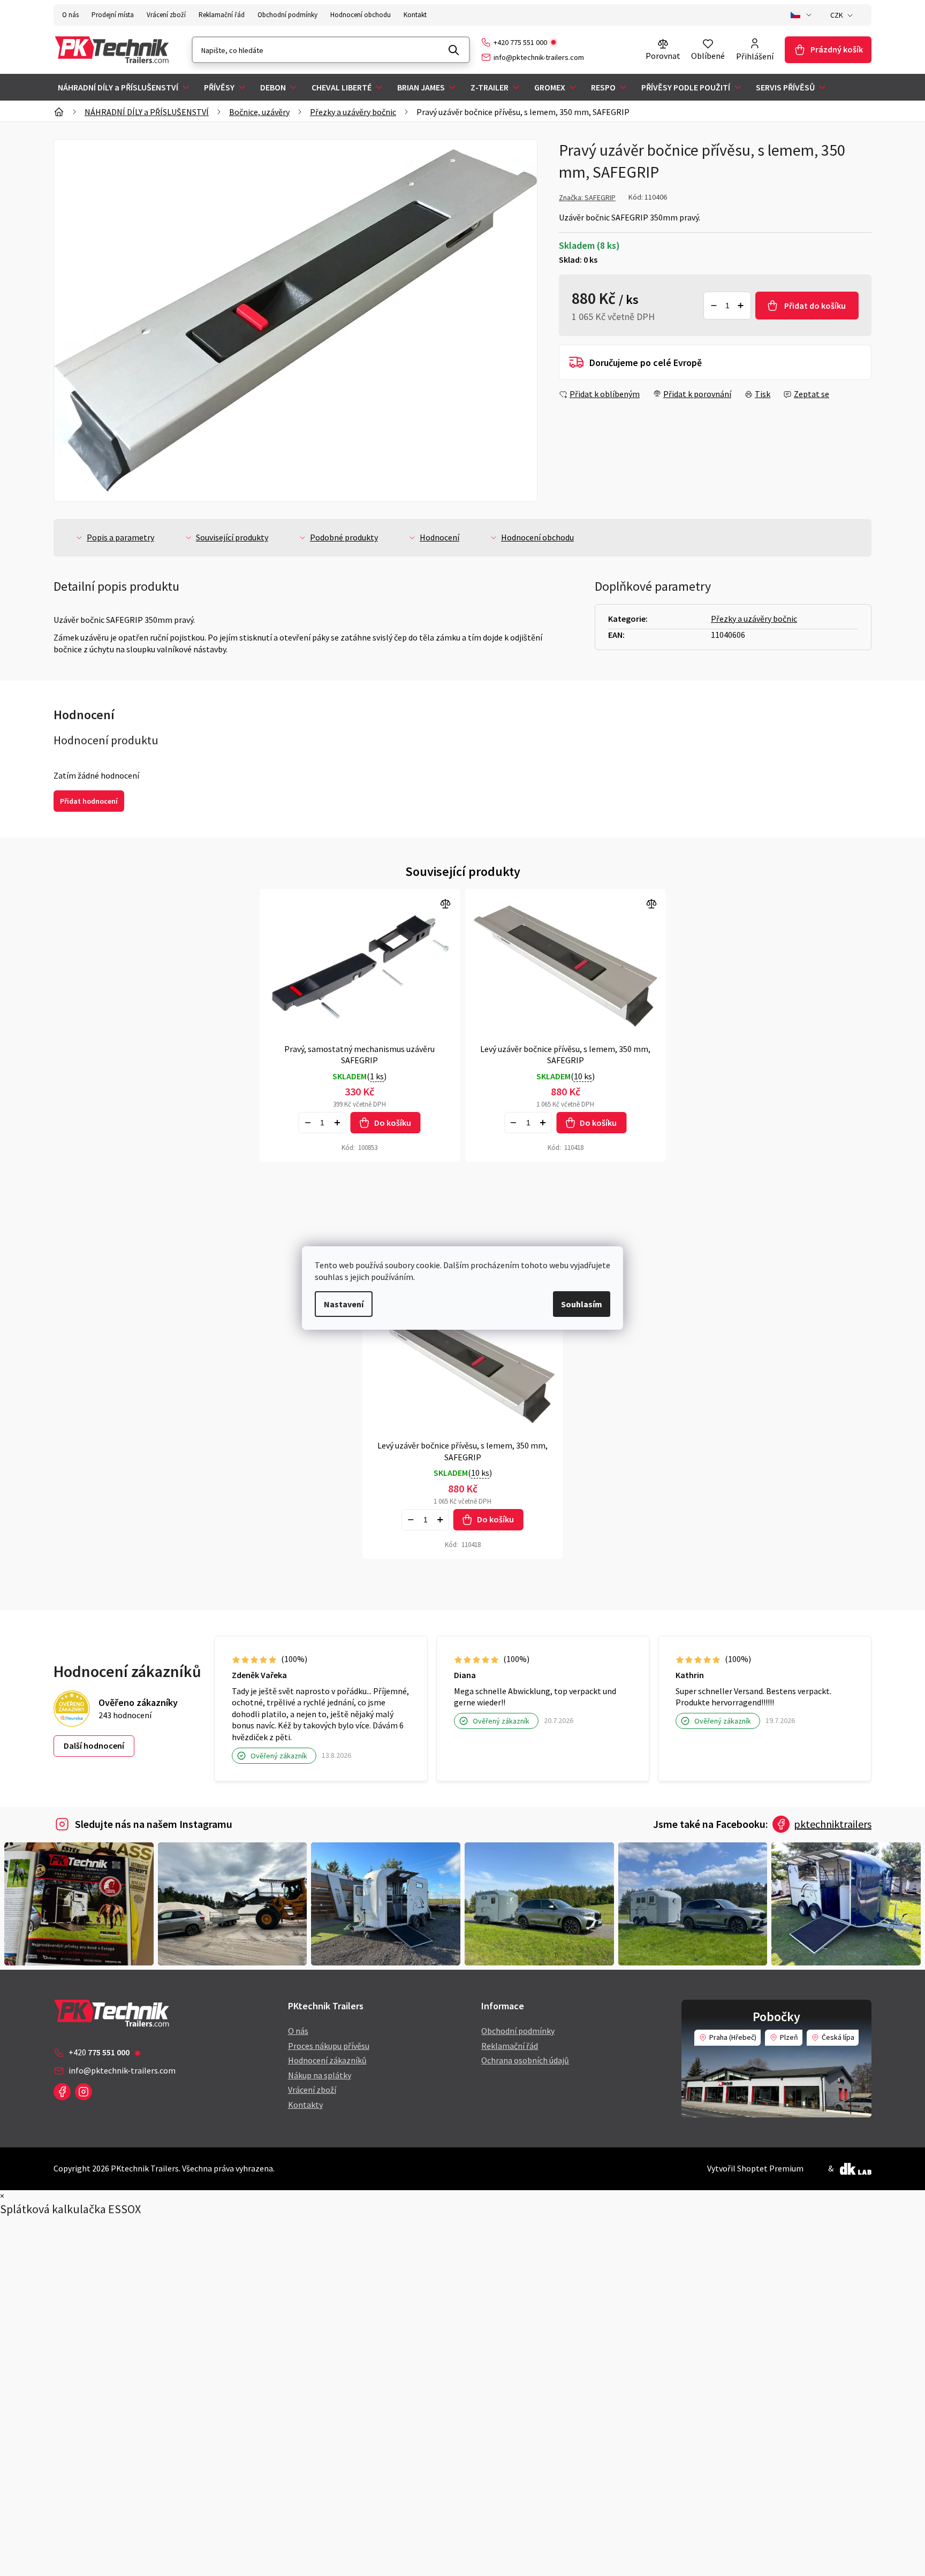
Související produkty (232, 537)
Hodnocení (439, 537)
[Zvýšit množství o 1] (741, 306)
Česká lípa (838, 2037)
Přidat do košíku (815, 306)
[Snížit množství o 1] (714, 306)
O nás (70, 15)
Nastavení (344, 1304)
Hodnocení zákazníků (327, 2060)
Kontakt (415, 15)
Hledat (454, 50)
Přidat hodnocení (89, 801)
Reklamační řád (222, 15)
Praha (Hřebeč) (733, 2037)
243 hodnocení (125, 1715)
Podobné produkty (344, 537)
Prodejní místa (113, 15)
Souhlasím (582, 1304)
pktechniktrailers (833, 1824)
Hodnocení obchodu (361, 15)
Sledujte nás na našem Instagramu (154, 1824)
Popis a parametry (120, 537)
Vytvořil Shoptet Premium (755, 2168)
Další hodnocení (94, 1746)
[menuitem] (124, 87)
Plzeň (789, 2037)
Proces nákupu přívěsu (329, 2046)
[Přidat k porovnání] (360, 966)
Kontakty (305, 2105)
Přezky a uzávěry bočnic (754, 619)
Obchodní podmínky (287, 15)
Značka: (587, 197)
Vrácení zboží (166, 15)
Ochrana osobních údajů (525, 2060)
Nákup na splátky (320, 2075)
